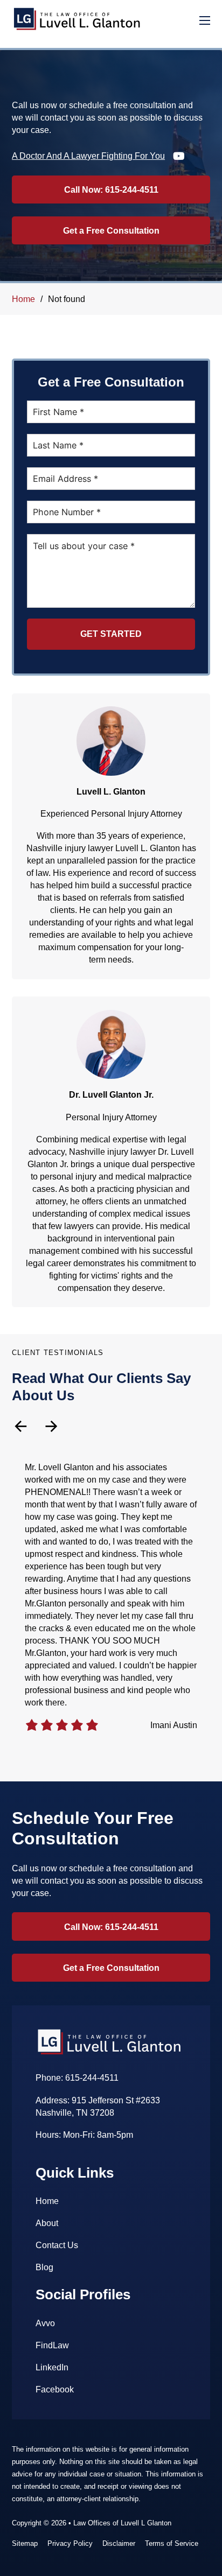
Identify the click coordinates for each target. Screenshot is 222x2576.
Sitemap (25, 2543)
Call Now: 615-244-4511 (111, 189)
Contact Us (57, 2245)
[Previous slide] (21, 1426)
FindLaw (52, 2345)
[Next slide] (51, 1426)
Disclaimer (119, 2543)
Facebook (55, 2389)
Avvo (45, 2323)
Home (23, 299)
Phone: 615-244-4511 (77, 2077)
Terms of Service (172, 2543)
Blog (44, 2267)
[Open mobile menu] (205, 20)
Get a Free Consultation (111, 230)
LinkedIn (52, 2367)
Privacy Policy (70, 2543)
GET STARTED (111, 634)
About (47, 2223)
